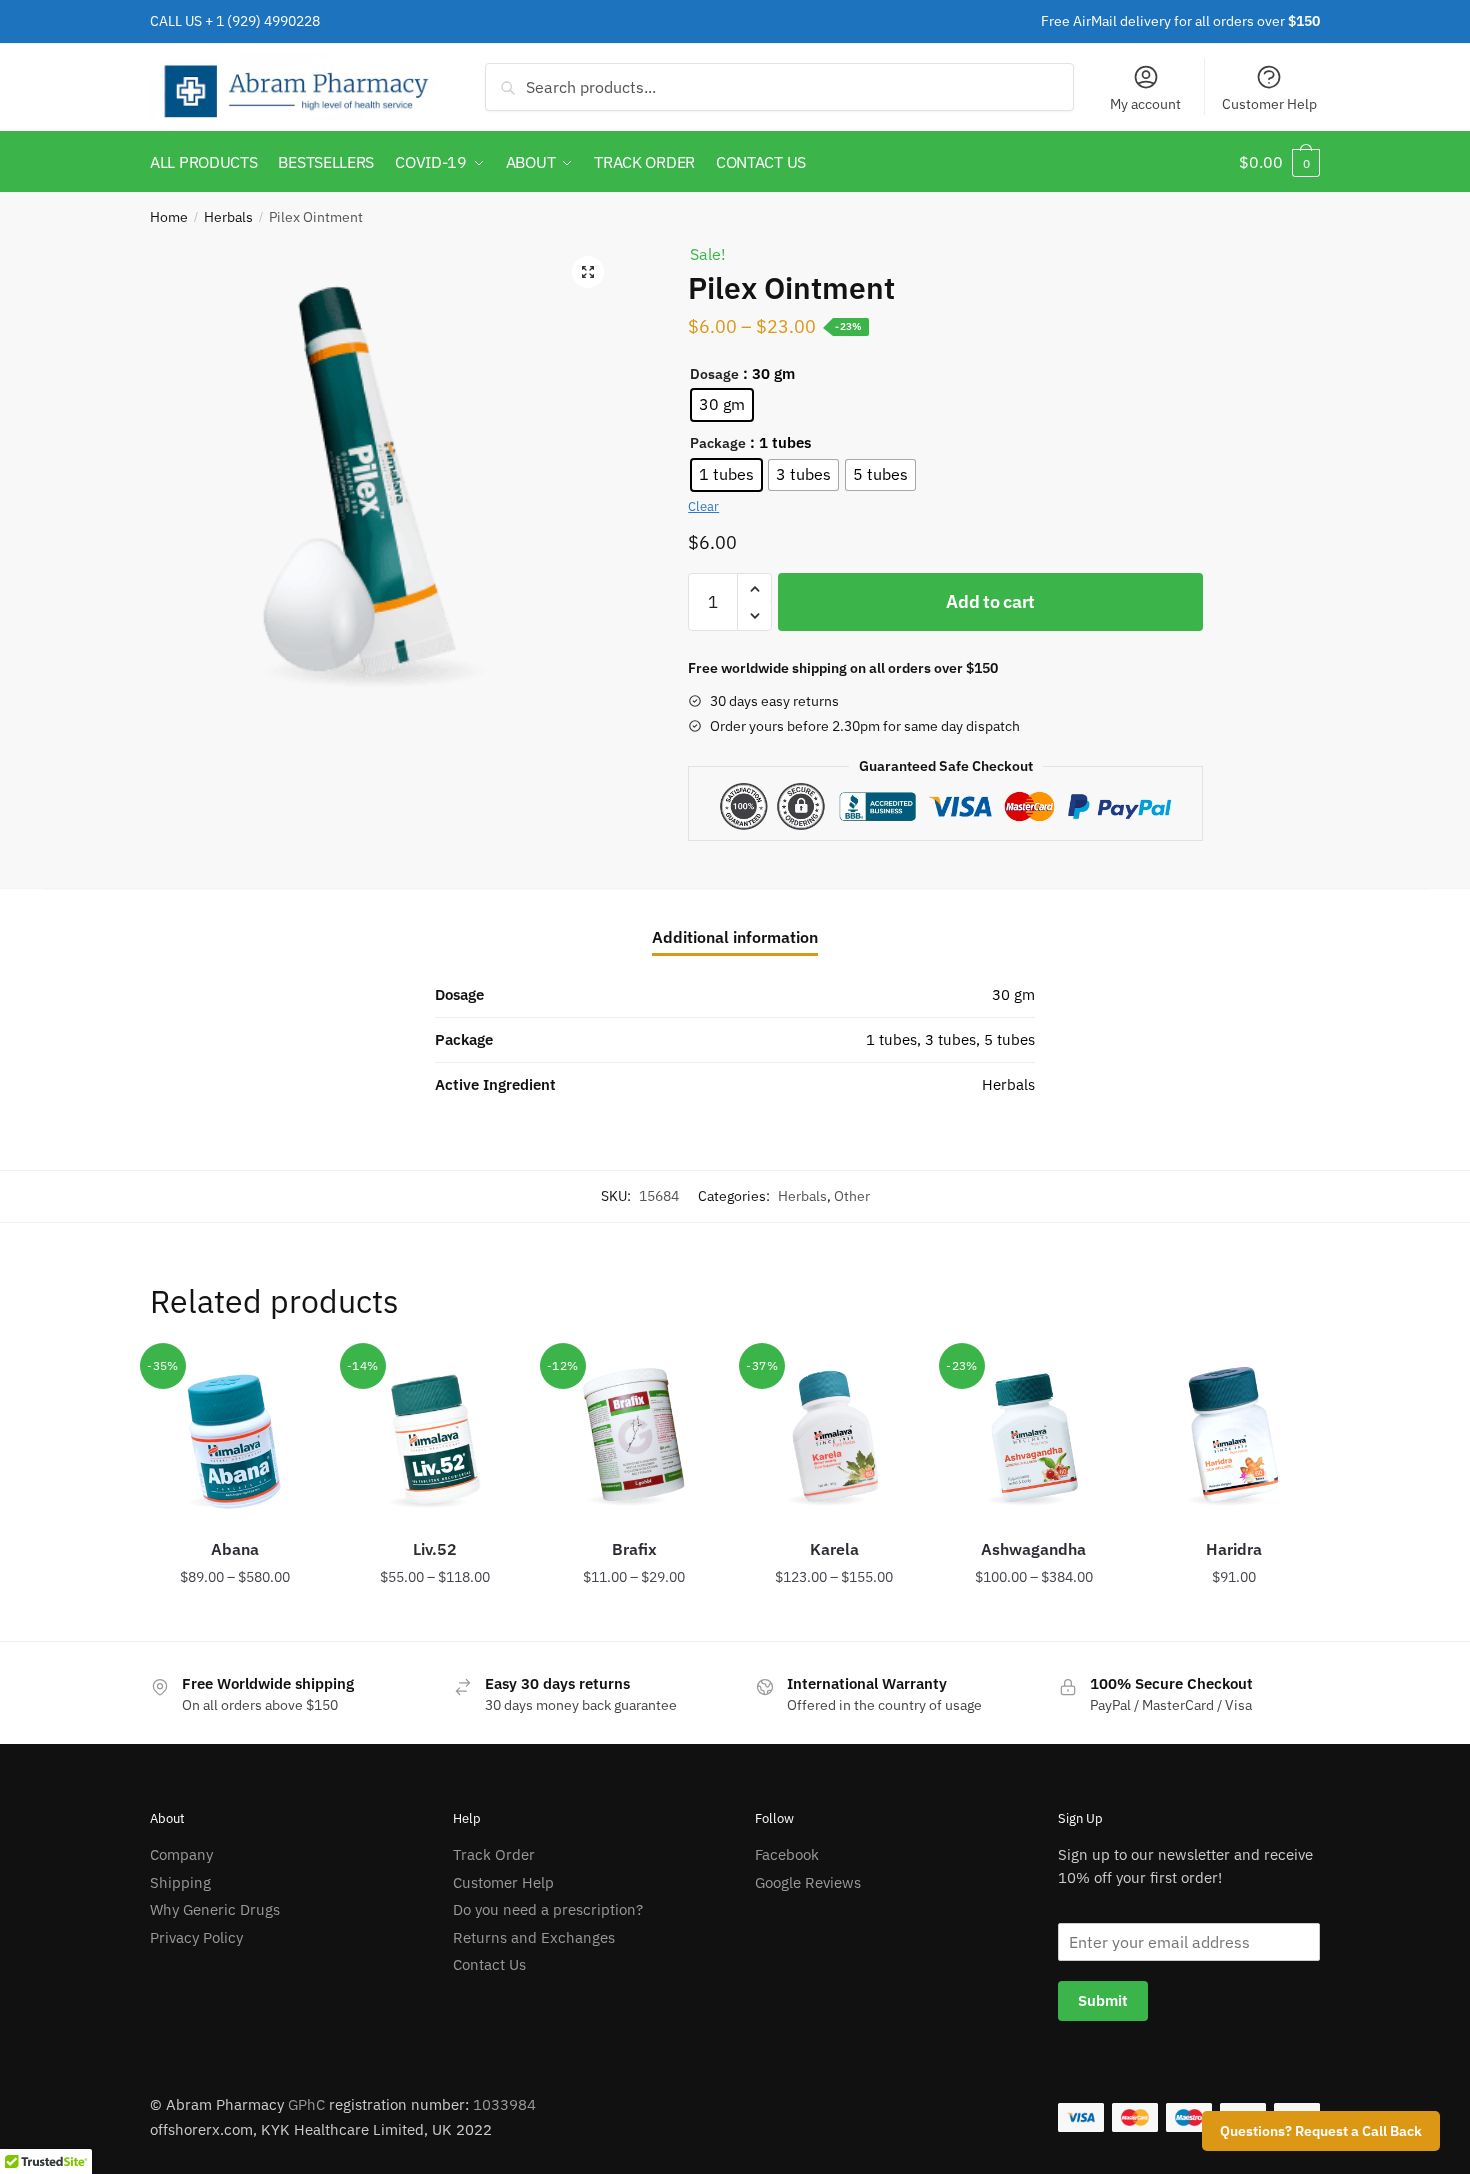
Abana (235, 1549)
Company (181, 1854)
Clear (703, 506)
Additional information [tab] (735, 937)
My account (1145, 104)
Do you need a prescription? (548, 1909)
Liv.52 (435, 1549)
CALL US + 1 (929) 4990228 (235, 21)
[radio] (722, 405)
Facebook (787, 1854)
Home (169, 217)
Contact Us (489, 1964)
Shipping (180, 1882)
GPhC (306, 2104)
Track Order (494, 1854)
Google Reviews (808, 1882)
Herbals (228, 217)
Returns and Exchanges (534, 1937)
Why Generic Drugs (215, 1909)
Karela (834, 1549)
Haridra (1234, 1549)
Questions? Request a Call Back (1321, 2131)
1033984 (504, 2104)
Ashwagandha (1033, 1549)
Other (852, 1196)
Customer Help (1269, 104)
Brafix (634, 1549)
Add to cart (990, 601)
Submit (1103, 2000)
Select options (235, 1618)
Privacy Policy (196, 1937)
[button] (588, 272)
